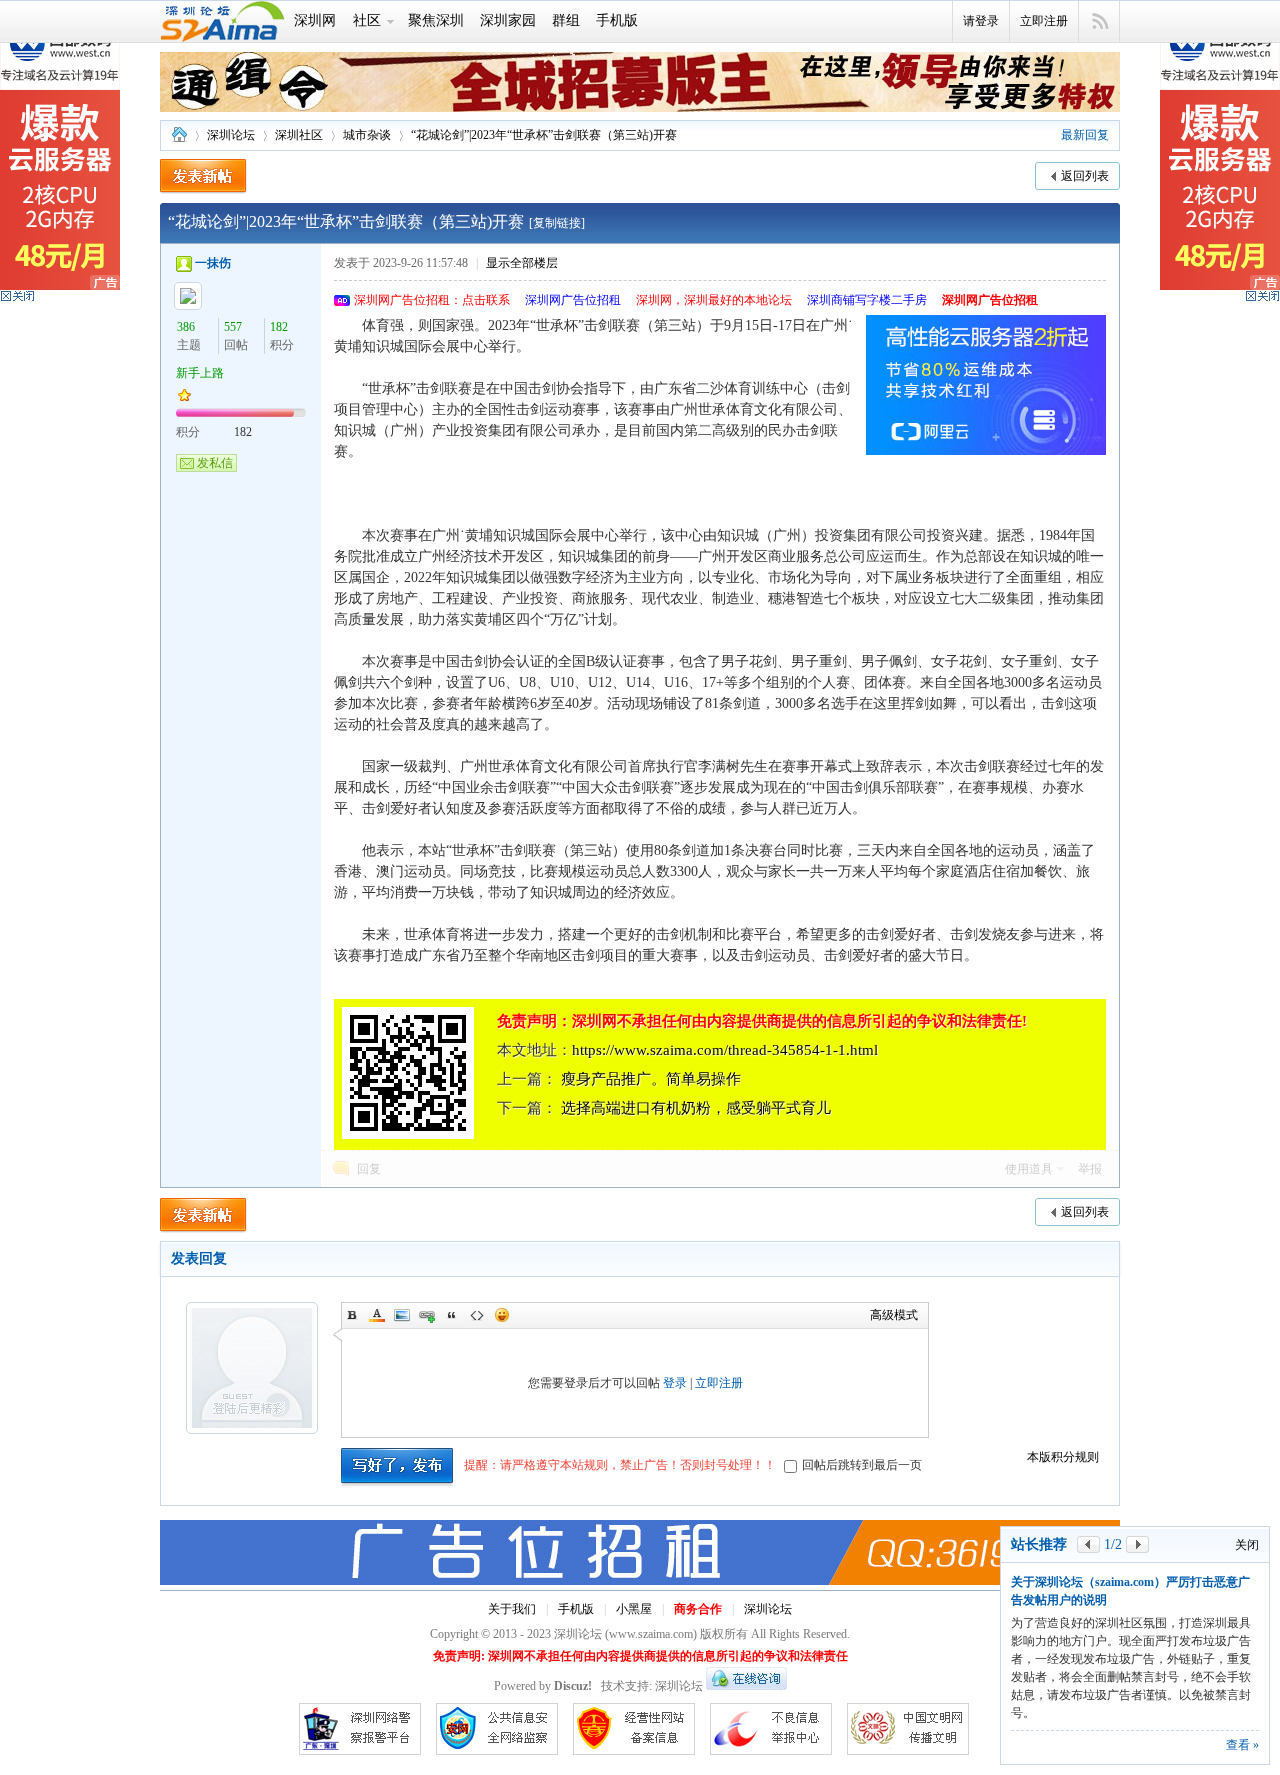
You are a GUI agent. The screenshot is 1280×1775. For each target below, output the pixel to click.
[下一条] (1137, 1616)
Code (477, 1315)
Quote (452, 1315)
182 (279, 327)
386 (186, 327)
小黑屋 (634, 1609)
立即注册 (1044, 21)
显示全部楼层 (522, 263)
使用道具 (1029, 1169)
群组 (566, 20)
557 (233, 327)
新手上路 (200, 373)
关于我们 (512, 1609)
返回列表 (1085, 176)
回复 (369, 1169)
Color (377, 1315)
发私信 (215, 463)
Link (427, 1315)
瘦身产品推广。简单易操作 (651, 1079)
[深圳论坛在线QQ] (746, 1686)
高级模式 (894, 1315)
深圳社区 (299, 135)
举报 (1090, 1169)
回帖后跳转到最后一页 (862, 1465)
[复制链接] (557, 223)
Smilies (502, 1315)
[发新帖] (203, 176)
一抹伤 (213, 263)
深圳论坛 (179, 135)
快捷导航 (1099, 22)
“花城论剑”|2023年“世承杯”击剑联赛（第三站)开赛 (544, 135)
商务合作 (698, 1609)
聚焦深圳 (436, 20)
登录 (675, 1383)
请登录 (981, 21)
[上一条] (1088, 1616)
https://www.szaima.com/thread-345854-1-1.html (725, 1050)
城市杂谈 (367, 135)
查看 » (1242, 1745)
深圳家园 (508, 20)
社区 (367, 20)
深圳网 (315, 20)
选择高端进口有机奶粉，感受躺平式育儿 (696, 1108)
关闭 (1247, 1617)
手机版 (617, 20)
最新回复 (1085, 135)
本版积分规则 (1063, 1457)
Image (402, 1315)
